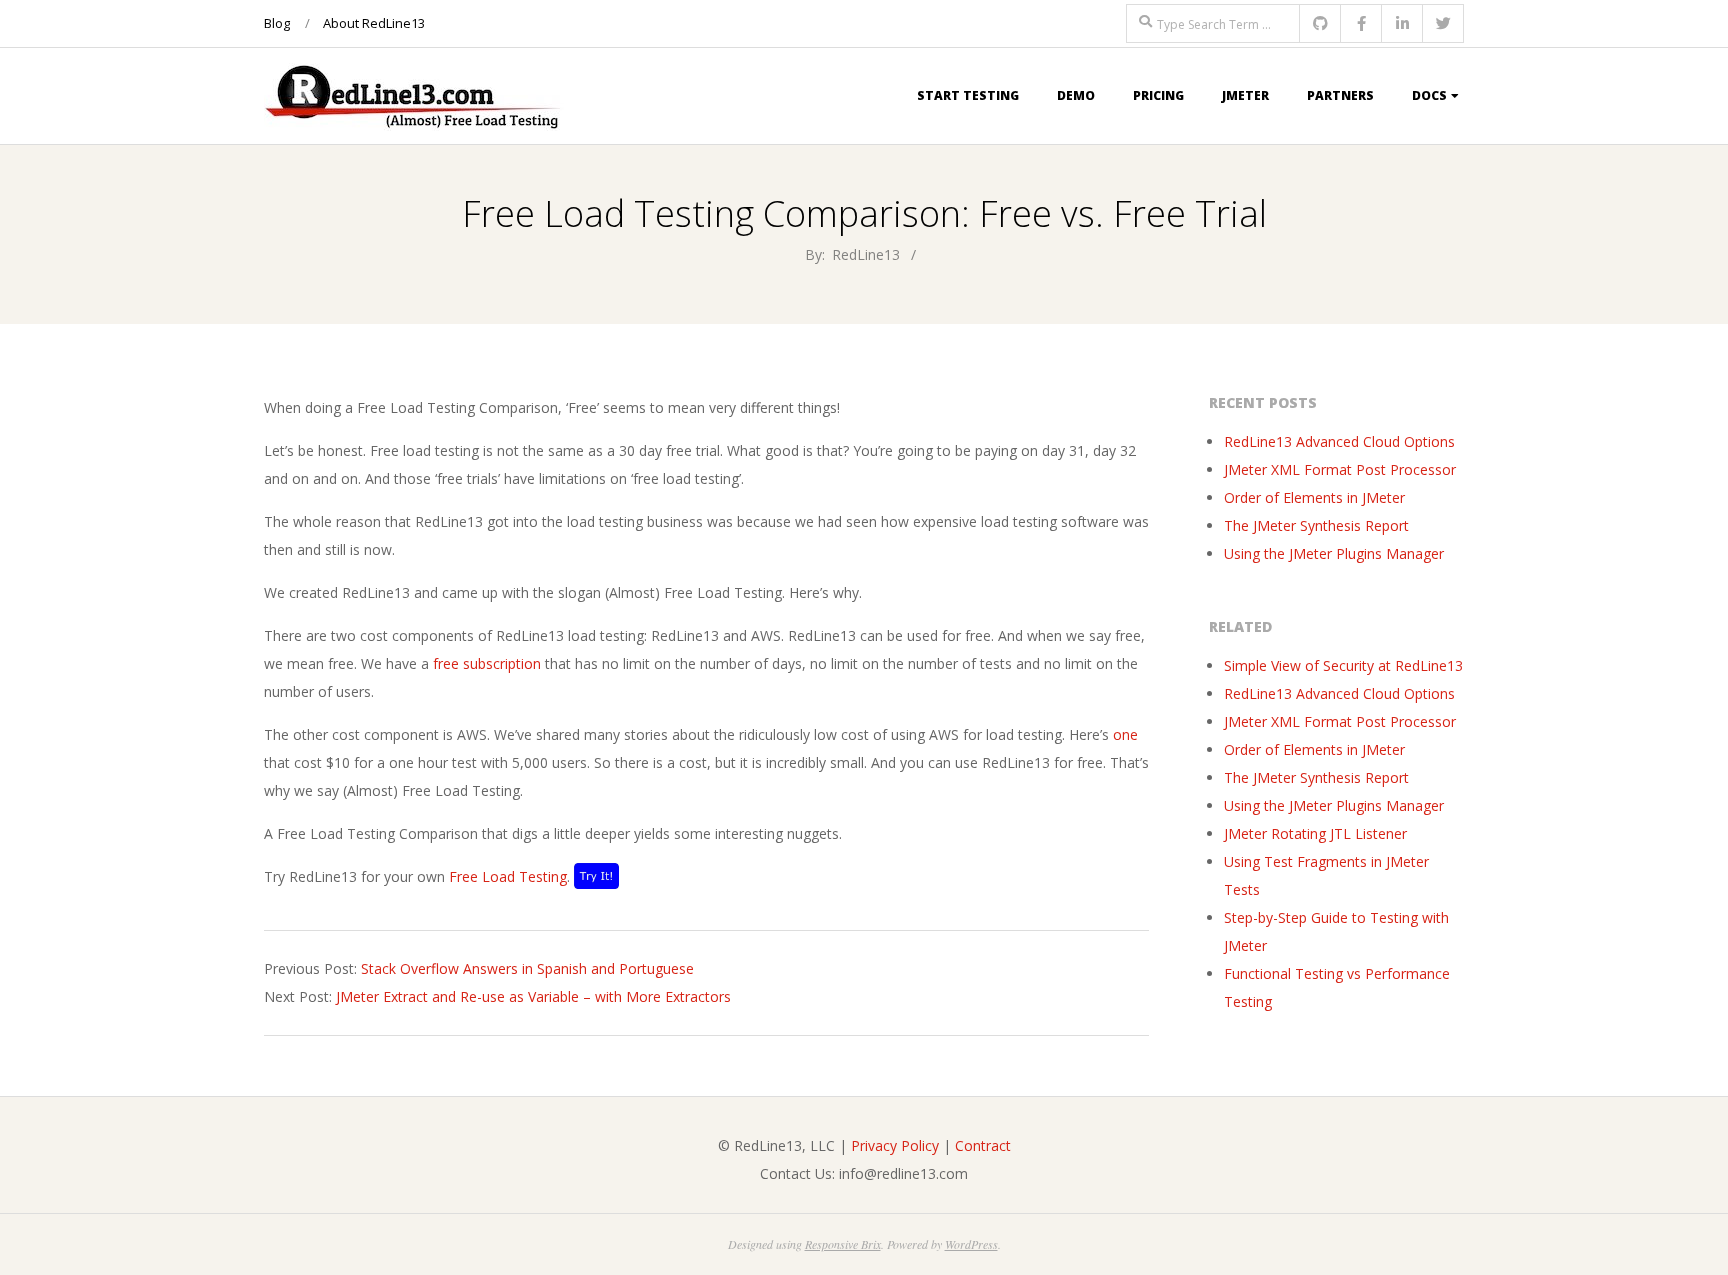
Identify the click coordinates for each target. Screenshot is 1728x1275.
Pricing (1158, 95)
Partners (1340, 95)
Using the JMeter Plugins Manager (1334, 553)
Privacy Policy (895, 1145)
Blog (277, 23)
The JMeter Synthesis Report (1316, 525)
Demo (1076, 95)
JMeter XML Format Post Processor (1340, 469)
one (1125, 734)
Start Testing (968, 95)
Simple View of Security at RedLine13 (1343, 665)
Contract (983, 1145)
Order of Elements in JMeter (1314, 497)
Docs (1429, 95)
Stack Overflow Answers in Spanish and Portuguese (527, 968)
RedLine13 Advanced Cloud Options (1339, 441)
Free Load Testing (508, 876)
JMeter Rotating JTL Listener (1315, 833)
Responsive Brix (843, 1244)
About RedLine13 (374, 23)
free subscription (487, 663)
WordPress (971, 1244)
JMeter (1245, 95)
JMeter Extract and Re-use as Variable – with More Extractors (533, 996)
